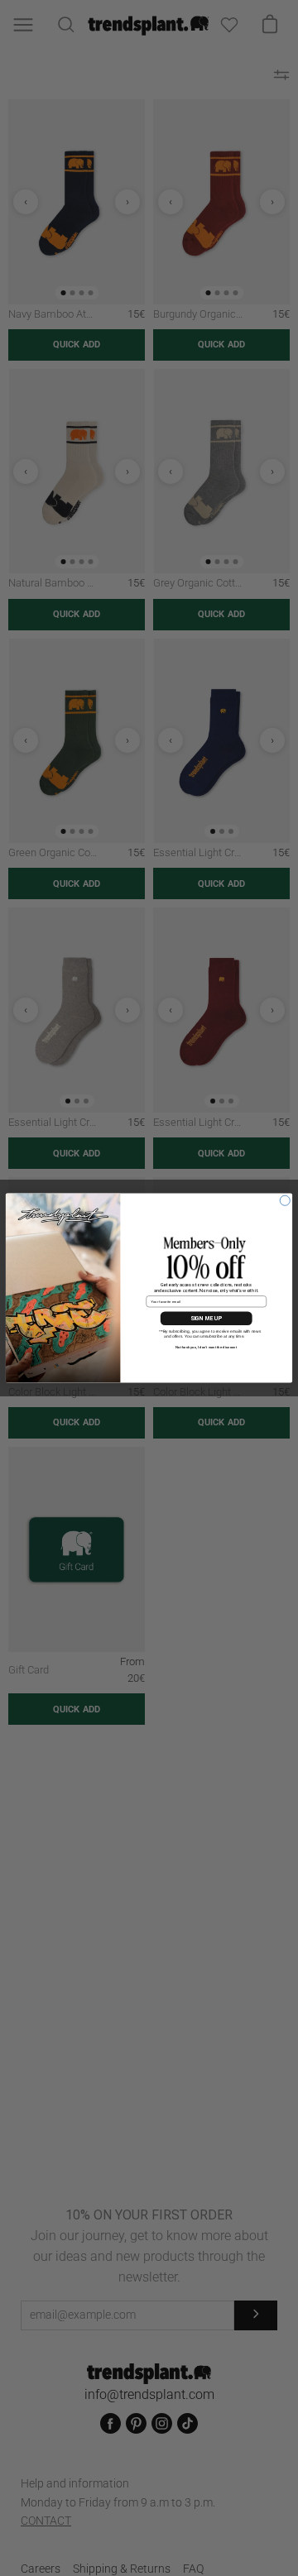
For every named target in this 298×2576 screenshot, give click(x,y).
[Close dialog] (285, 1200)
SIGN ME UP (206, 1319)
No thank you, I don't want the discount (206, 1347)
